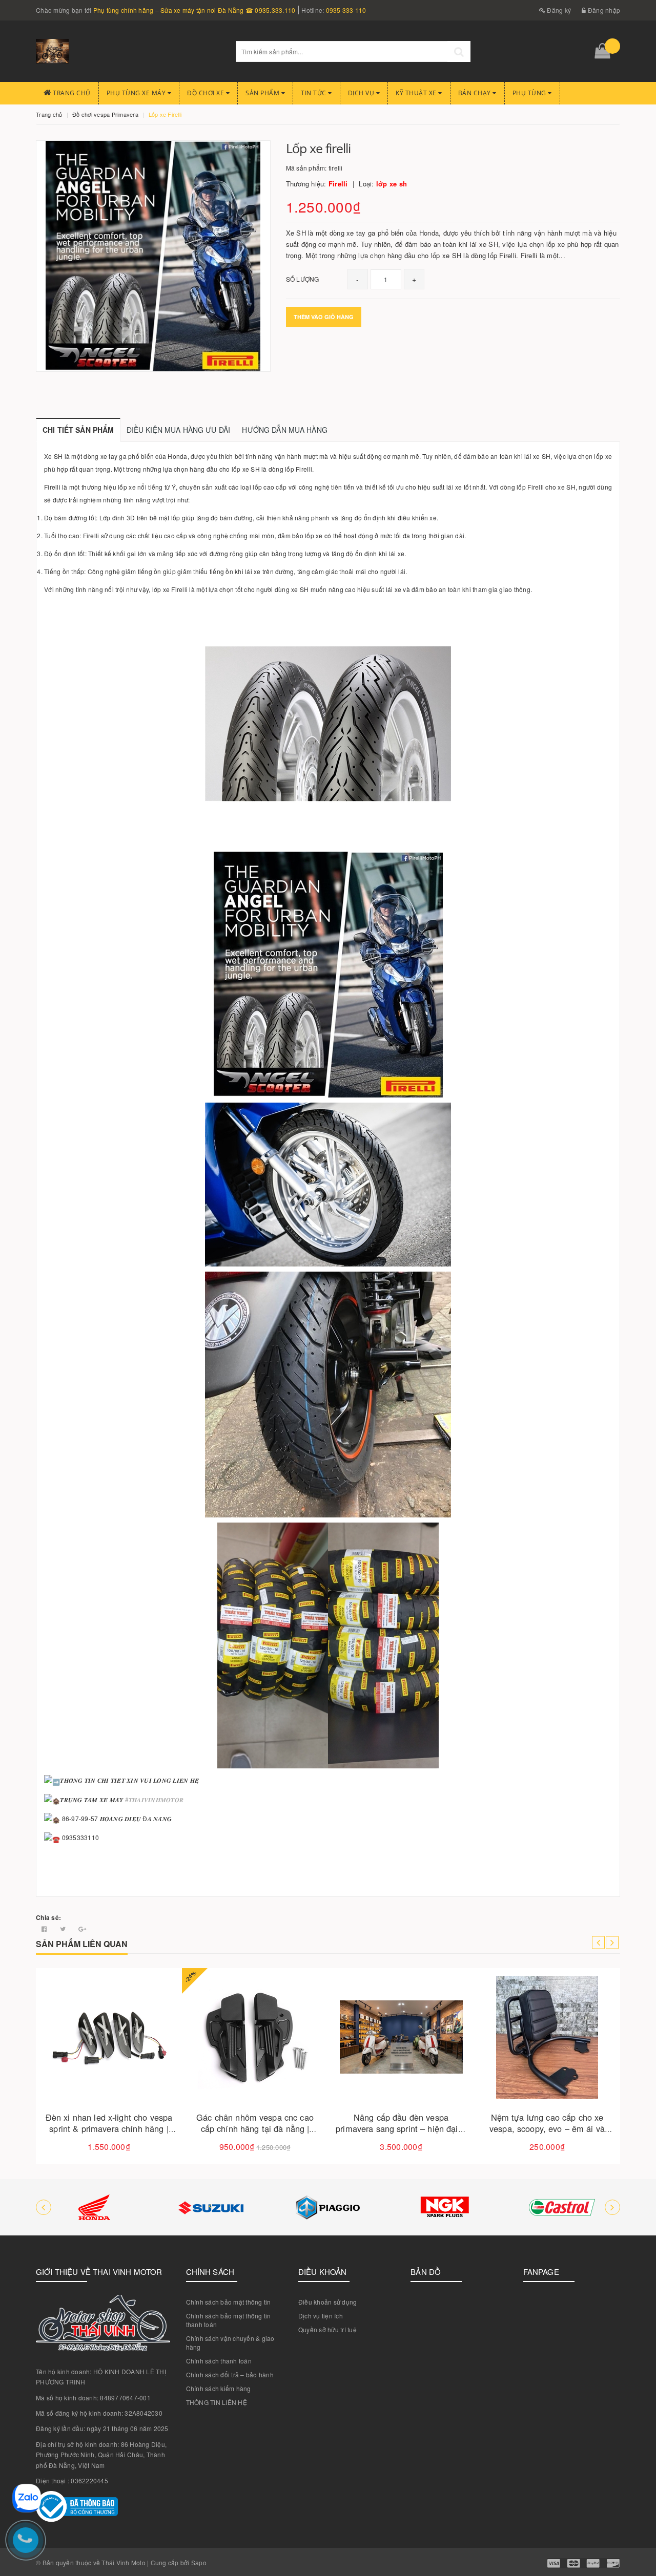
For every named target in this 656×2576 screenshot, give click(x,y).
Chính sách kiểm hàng (219, 2388)
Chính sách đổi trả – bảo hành (230, 2374)
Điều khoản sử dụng (328, 2302)
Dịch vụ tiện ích (321, 2316)
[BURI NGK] (445, 2207)
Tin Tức (314, 93)
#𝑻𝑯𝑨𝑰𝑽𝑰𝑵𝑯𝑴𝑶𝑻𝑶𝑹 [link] (155, 1799)
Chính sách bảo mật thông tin (229, 2302)
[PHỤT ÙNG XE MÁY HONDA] (94, 2207)
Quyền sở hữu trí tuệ (327, 2329)
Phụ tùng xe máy (137, 93)
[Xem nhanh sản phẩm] (145, 2066)
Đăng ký (558, 10)
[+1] (82, 1928)
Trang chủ (71, 93)
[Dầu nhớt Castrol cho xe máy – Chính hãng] (562, 2207)
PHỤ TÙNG (530, 93)
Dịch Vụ (362, 93)
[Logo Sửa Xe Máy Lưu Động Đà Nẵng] (128, 51)
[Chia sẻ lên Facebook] (45, 1928)
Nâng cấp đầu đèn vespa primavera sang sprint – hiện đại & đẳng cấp (401, 2129)
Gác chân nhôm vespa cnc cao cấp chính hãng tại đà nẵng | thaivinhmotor (255, 2129)
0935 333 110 (346, 10)
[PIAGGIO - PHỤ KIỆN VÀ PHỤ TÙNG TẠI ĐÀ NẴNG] (328, 2207)
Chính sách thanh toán (219, 2361)
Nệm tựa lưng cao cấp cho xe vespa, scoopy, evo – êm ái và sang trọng (547, 2129)
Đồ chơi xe (207, 93)
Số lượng (303, 279)
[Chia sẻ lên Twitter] (64, 1928)
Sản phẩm (263, 93)
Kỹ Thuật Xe (417, 93)
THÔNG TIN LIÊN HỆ (217, 2402)
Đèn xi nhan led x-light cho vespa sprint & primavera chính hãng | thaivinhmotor (109, 2129)
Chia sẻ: (48, 1917)
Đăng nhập (603, 10)
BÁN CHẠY (476, 93)
